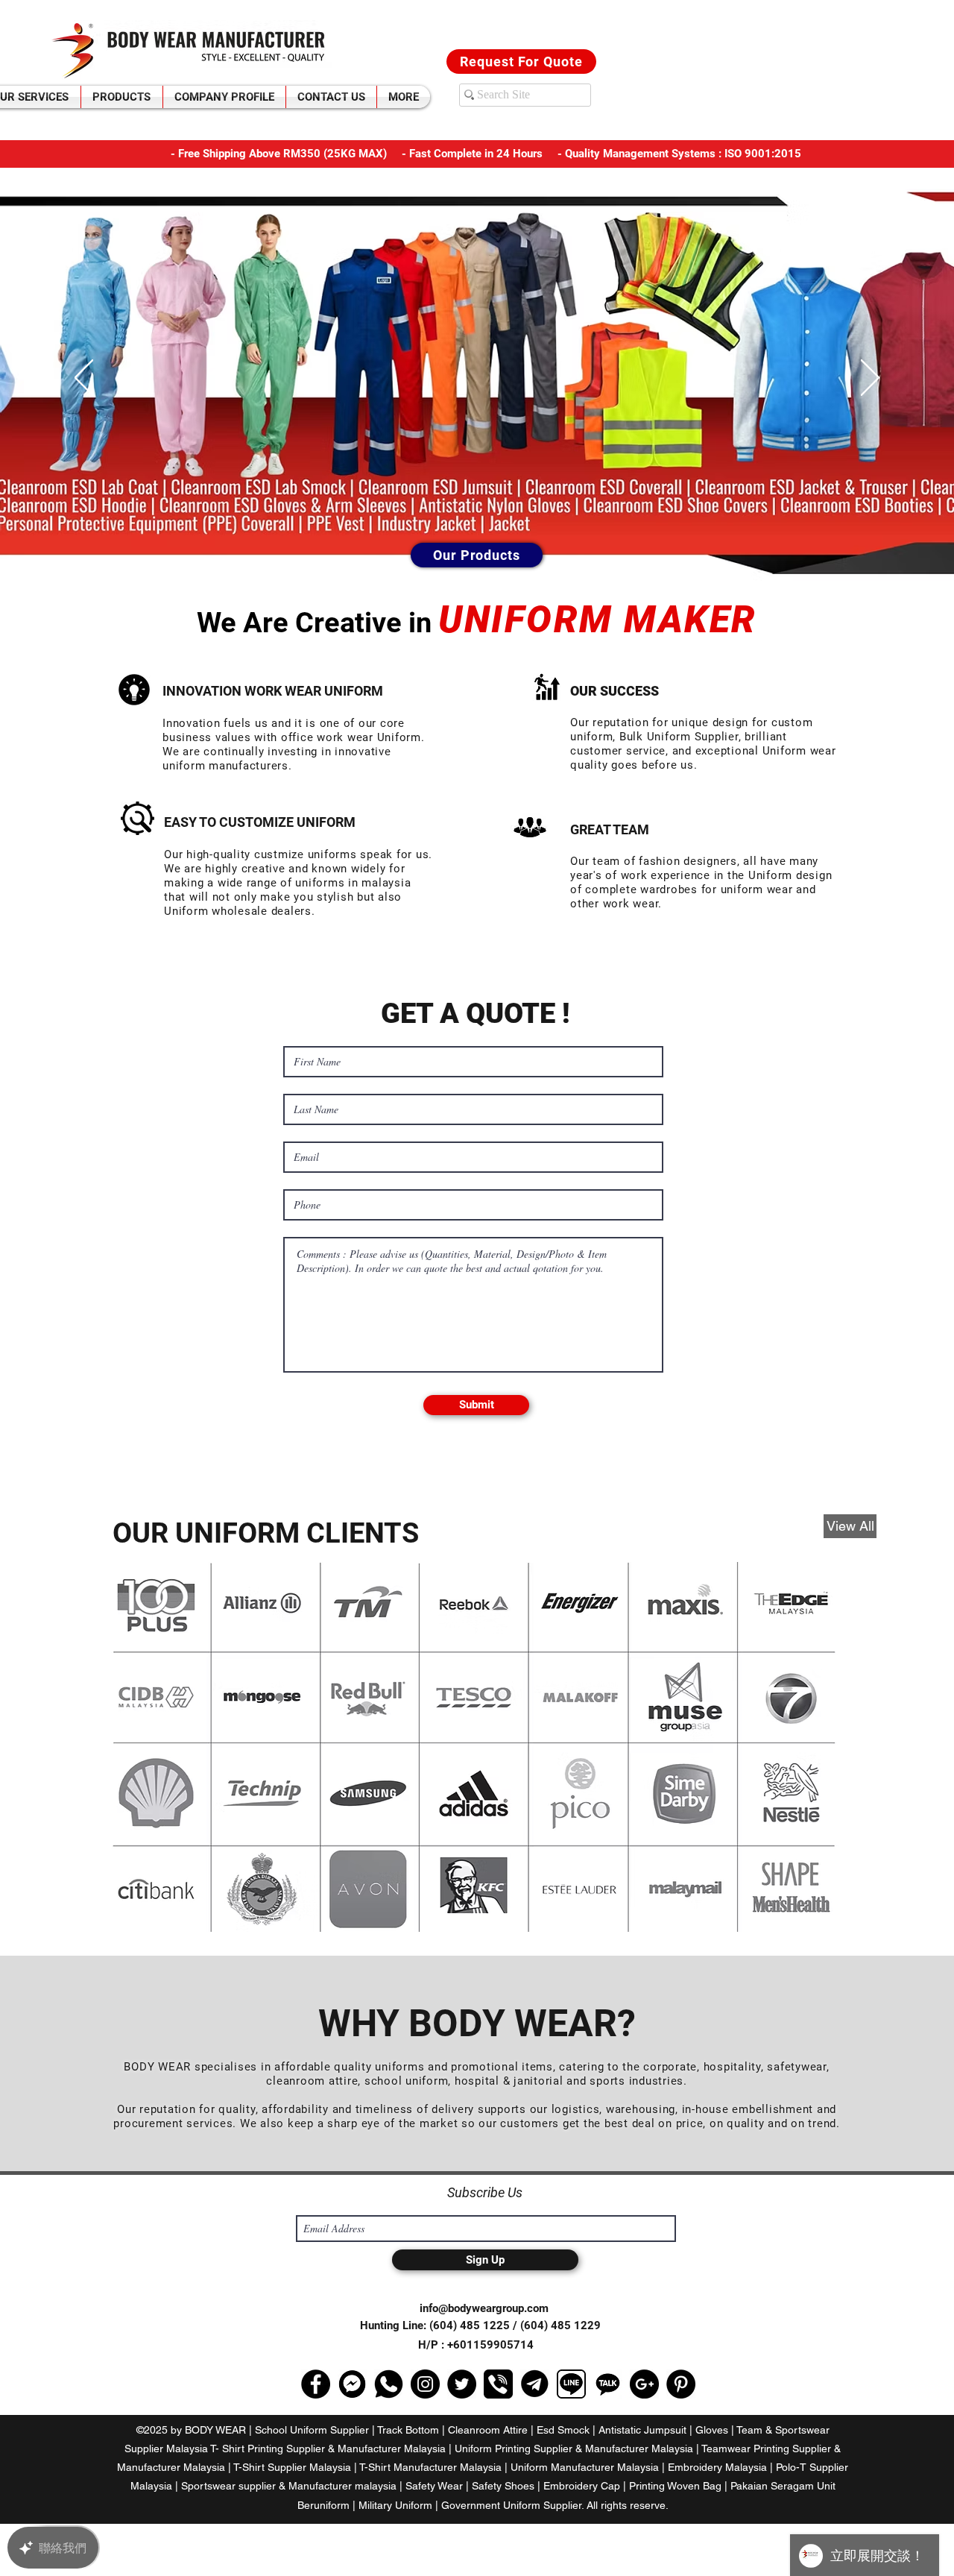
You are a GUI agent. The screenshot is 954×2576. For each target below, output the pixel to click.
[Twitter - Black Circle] (462, 2384)
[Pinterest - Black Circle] (681, 2384)
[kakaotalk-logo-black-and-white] (608, 2384)
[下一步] (870, 379)
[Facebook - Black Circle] (316, 2384)
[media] (389, 2384)
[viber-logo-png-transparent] (498, 2384)
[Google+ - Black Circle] (644, 2384)
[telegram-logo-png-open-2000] (535, 2384)
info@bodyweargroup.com (484, 2308)
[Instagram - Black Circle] (425, 2384)
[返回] (84, 379)
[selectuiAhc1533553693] (352, 2384)
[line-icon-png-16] (571, 2384)
